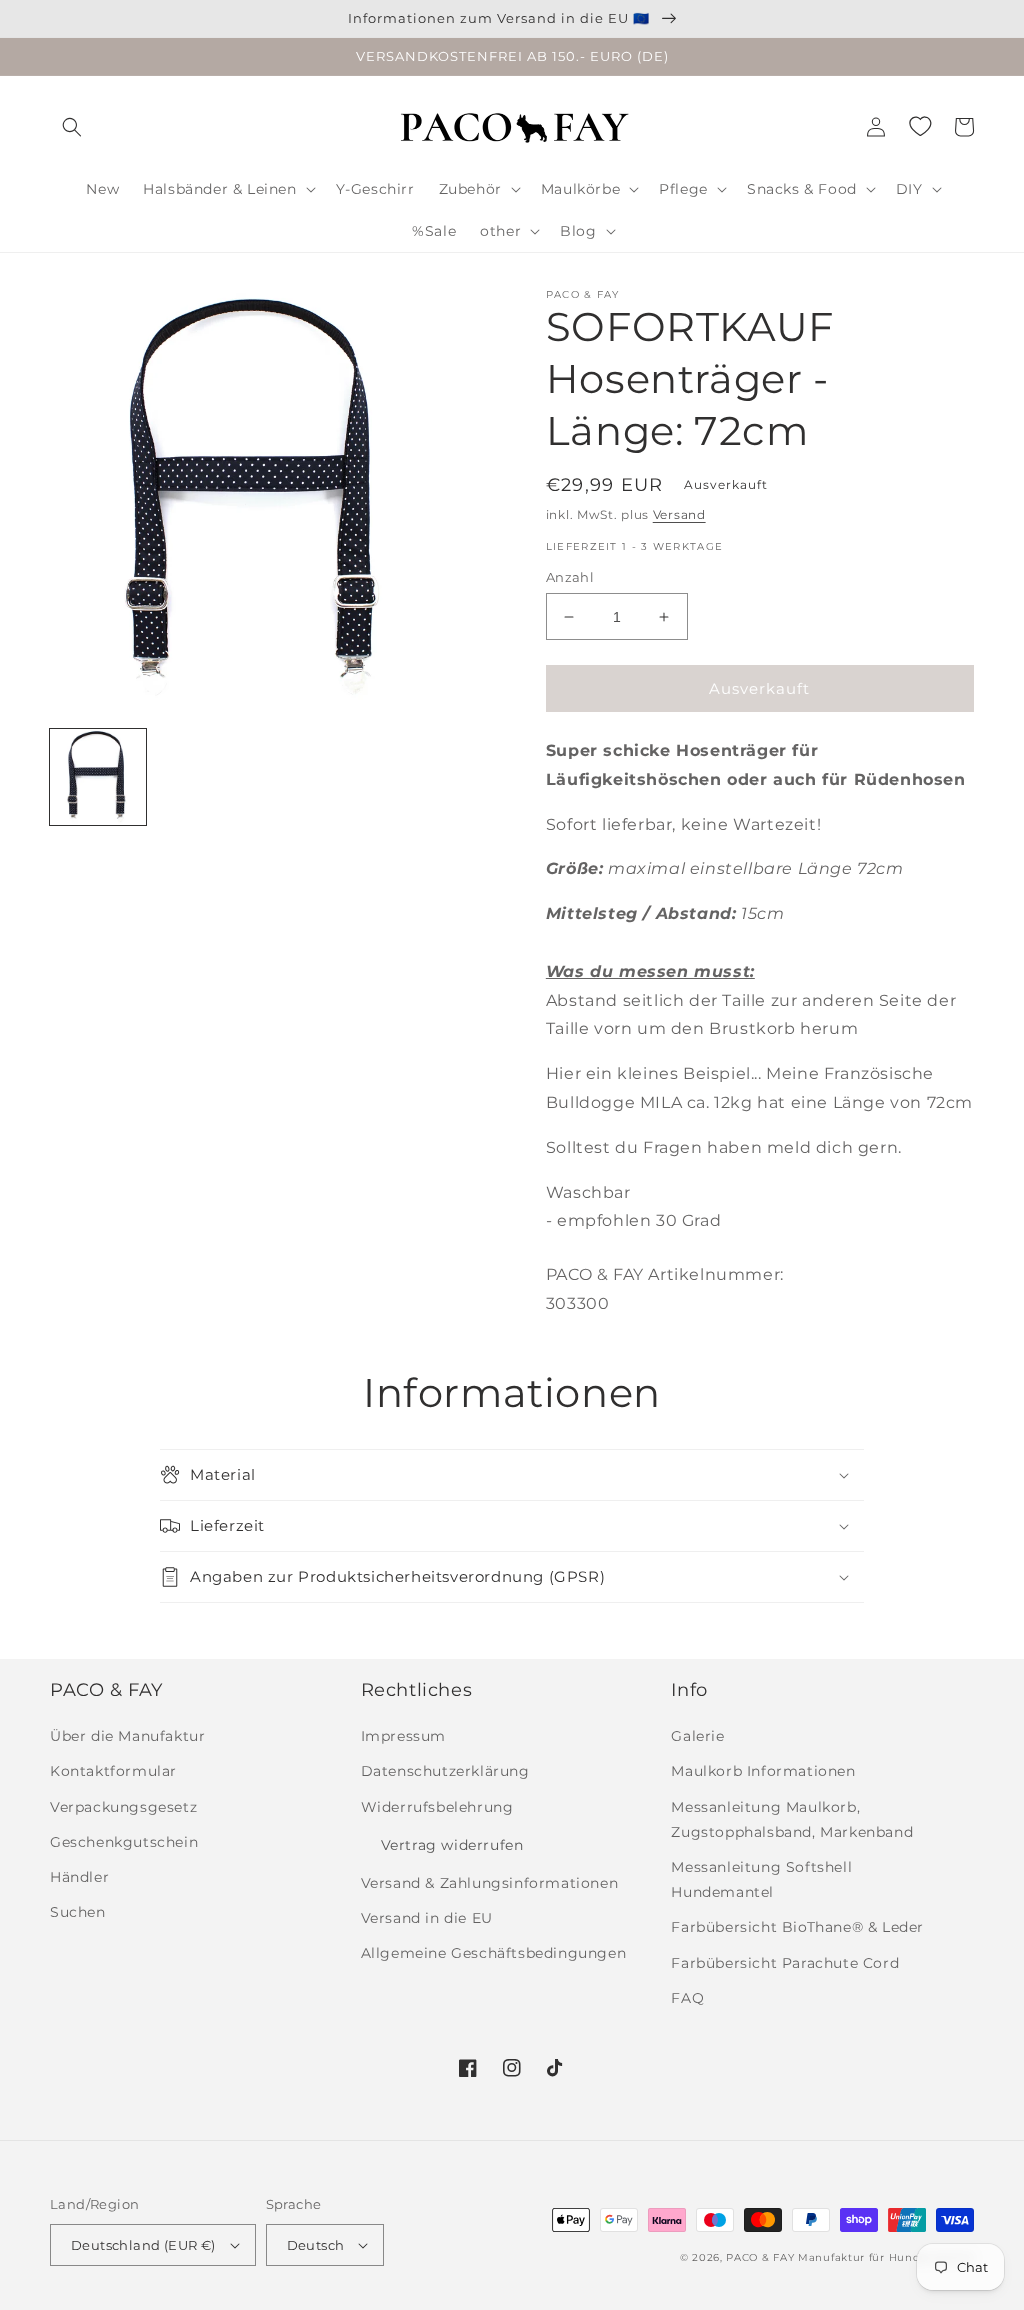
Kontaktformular (113, 1771)
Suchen (78, 1912)
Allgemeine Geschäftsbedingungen (494, 1953)
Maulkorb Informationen (763, 1771)
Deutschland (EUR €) (143, 2245)
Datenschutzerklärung (445, 1771)
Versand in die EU (427, 1918)
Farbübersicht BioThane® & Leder (797, 1927)
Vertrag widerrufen (452, 1845)
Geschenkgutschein (124, 1842)
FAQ (687, 1998)
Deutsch (316, 2245)
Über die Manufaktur (127, 1736)
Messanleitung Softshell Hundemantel (761, 1879)
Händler (79, 1877)
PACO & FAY (760, 2257)
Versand (679, 514)
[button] (72, 127)
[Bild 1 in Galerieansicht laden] (98, 777)
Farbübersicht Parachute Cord (785, 1963)
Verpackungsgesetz (123, 1807)
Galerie (697, 1736)
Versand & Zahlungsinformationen (490, 1883)
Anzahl (570, 577)
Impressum (403, 1736)
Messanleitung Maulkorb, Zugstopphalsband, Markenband (792, 1819)
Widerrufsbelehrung (437, 1807)
